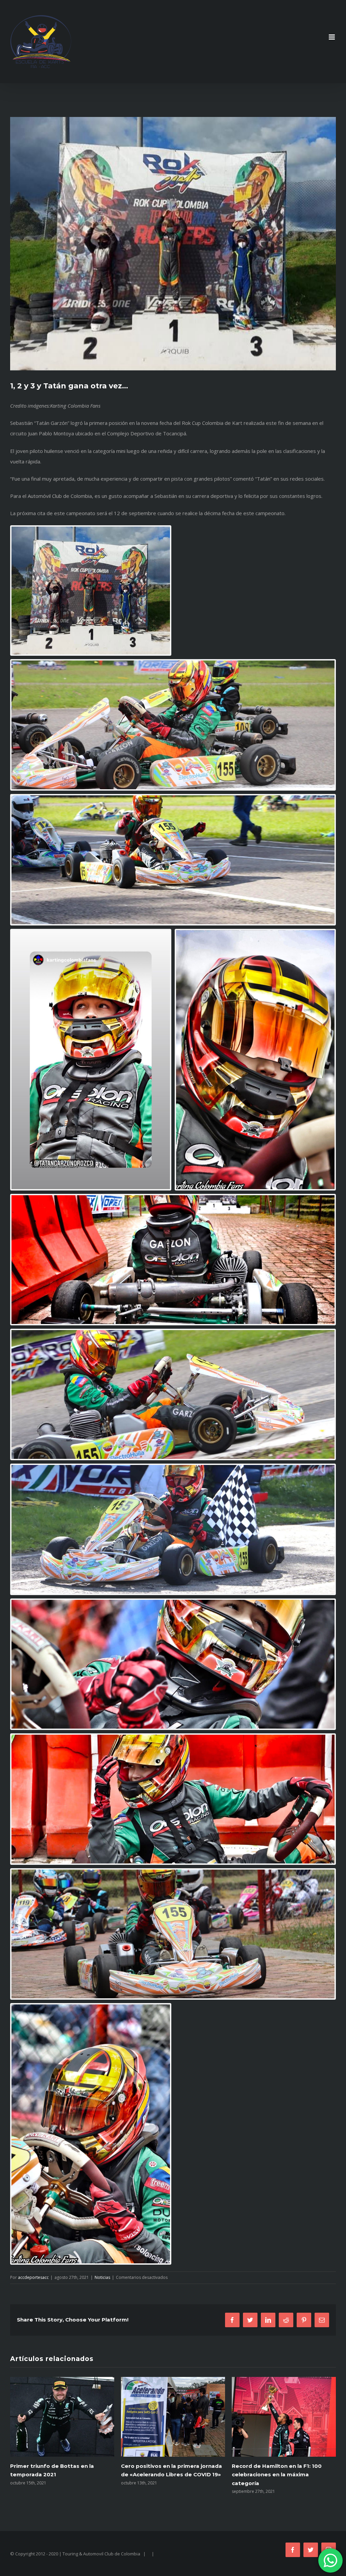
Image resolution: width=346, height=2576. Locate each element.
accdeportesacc (33, 2277)
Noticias (102, 2277)
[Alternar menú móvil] (332, 37)
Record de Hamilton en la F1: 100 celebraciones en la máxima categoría (55, 2474)
